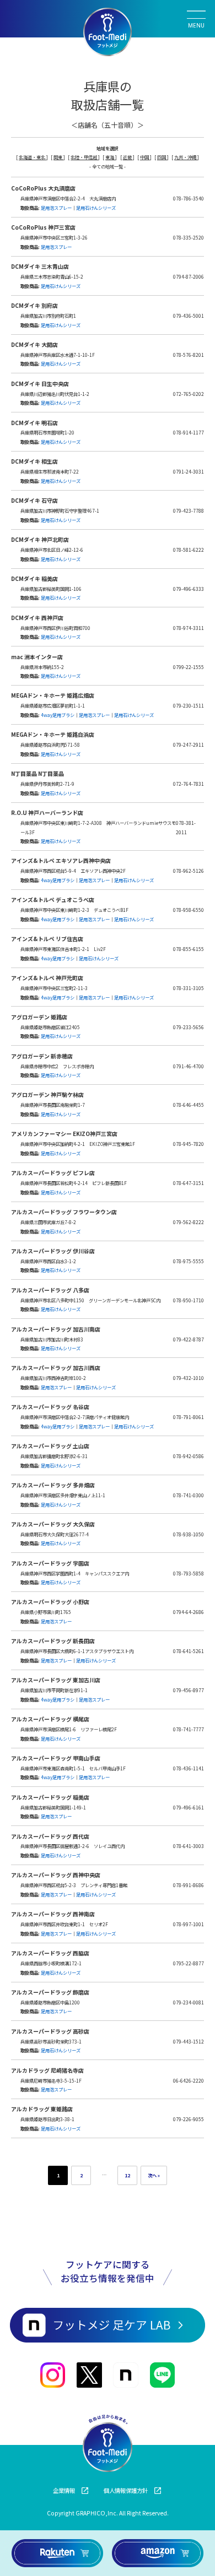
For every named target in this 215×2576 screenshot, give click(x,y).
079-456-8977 (189, 1690)
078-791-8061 (189, 1417)
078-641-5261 (189, 1651)
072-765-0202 (189, 394)
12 (127, 2175)
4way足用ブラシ (58, 715)
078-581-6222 (189, 550)
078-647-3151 (189, 1183)
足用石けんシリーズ (96, 208)
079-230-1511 (189, 705)
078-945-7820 (189, 1144)
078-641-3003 (189, 1846)
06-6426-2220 (189, 2080)
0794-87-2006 (189, 276)
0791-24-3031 (189, 471)
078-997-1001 (189, 1924)
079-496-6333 (189, 589)
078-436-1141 (189, 1768)
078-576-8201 (189, 355)
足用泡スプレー (56, 208)
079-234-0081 (189, 2002)
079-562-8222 (189, 1222)
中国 (145, 157)
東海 (110, 157)
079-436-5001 (189, 316)
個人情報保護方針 (126, 2490)
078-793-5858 (189, 1573)
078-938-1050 (189, 1534)
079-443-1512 (189, 2041)
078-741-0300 (189, 1495)
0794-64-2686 (189, 1612)
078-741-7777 (189, 1729)
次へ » (154, 2175)
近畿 (128, 157)
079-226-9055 (189, 2119)
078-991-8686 (189, 1885)
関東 (58, 157)
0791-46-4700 (189, 1066)
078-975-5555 (189, 1261)
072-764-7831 (189, 784)
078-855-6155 (189, 949)
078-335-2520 (189, 237)
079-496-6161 (189, 1807)
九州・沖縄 (186, 157)
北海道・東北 (33, 157)
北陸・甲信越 (84, 157)
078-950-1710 (189, 1300)
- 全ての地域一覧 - (108, 166)
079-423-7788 (189, 510)
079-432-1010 (189, 1378)
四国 (162, 157)
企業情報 (64, 2490)
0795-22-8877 (189, 1963)
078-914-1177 (189, 432)
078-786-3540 (189, 198)
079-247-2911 (189, 744)
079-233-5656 (189, 1027)
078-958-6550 (189, 910)
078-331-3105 (189, 988)
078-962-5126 (189, 871)
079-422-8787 (189, 1339)
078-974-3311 (189, 628)
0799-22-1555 (189, 667)
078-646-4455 (189, 1105)
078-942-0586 (189, 1456)
